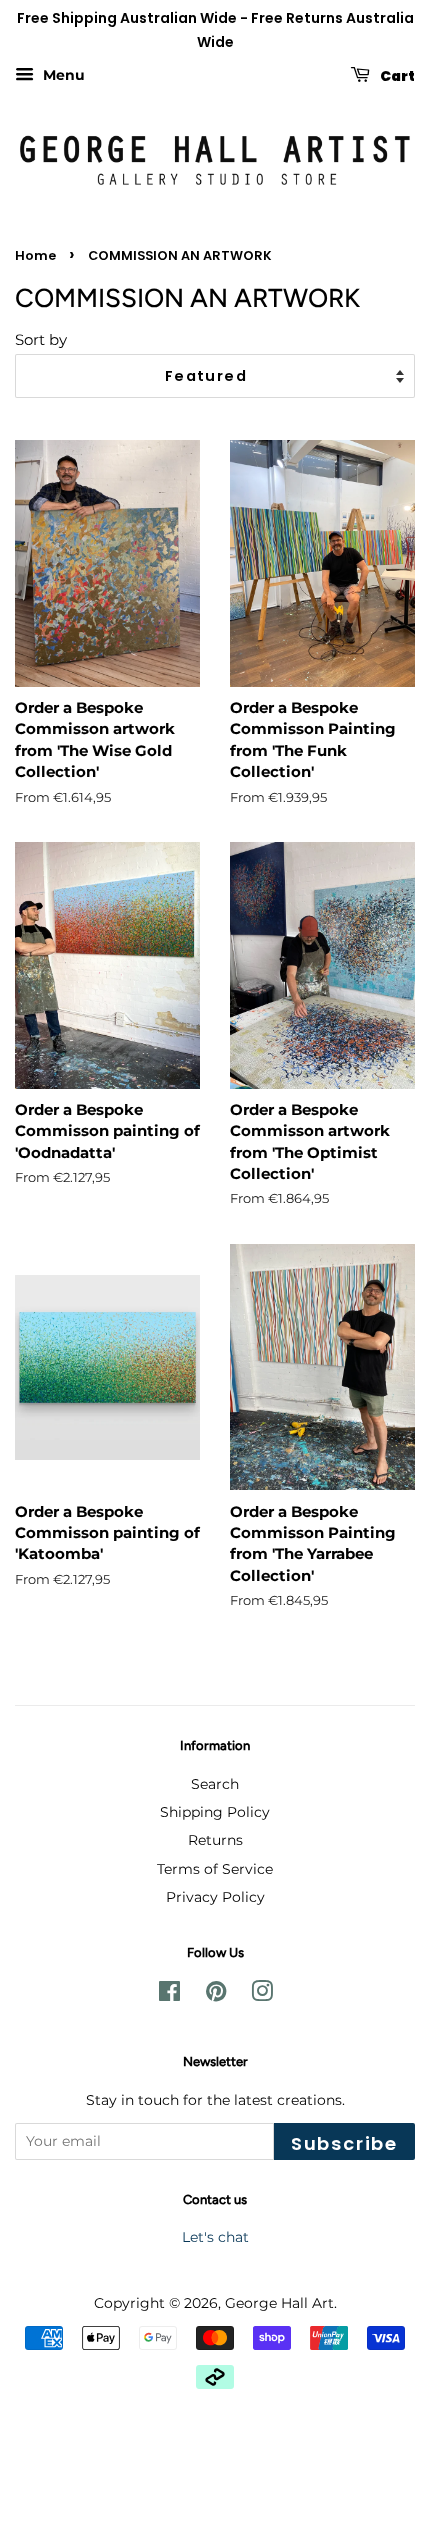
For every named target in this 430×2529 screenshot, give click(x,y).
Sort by (41, 339)
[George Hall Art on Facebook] (169, 1995)
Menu (62, 75)
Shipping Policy (215, 1812)
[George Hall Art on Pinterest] (216, 1995)
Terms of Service (215, 1869)
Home (35, 255)
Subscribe (344, 2143)
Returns (215, 1840)
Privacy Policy (215, 1897)
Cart (396, 75)
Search (215, 1784)
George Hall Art (279, 2303)
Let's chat (215, 2237)
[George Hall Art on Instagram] (262, 1995)
